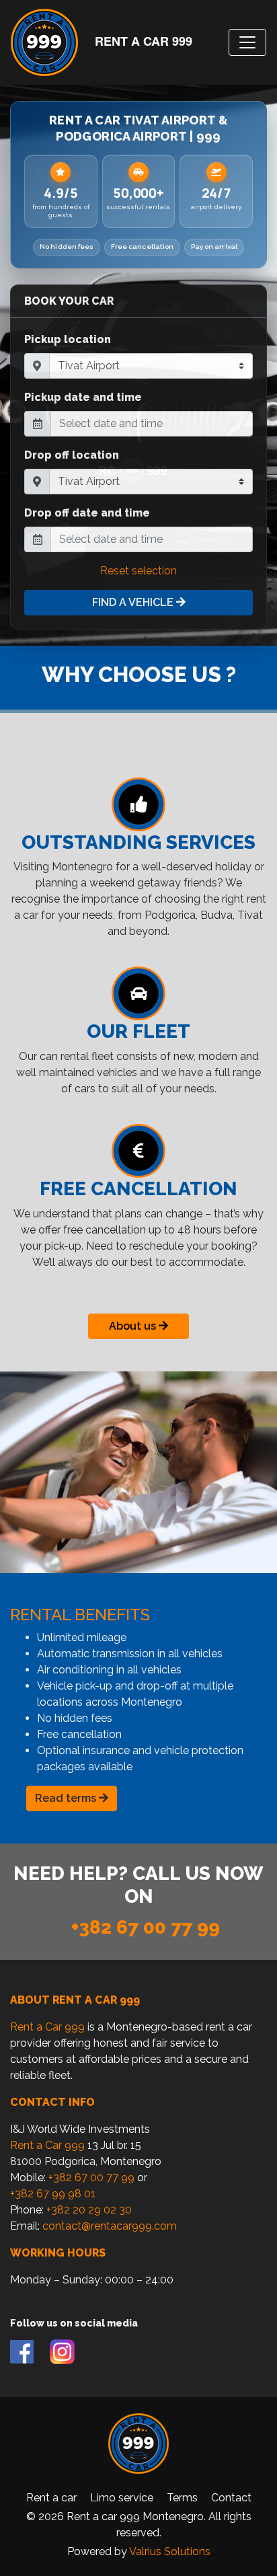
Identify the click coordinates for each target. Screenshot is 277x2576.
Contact (231, 2498)
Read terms (67, 1798)
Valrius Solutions (170, 2551)
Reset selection (138, 571)
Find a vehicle (134, 602)
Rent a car (51, 2498)
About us (134, 1326)
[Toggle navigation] (247, 42)
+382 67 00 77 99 (146, 1927)
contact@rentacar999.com (110, 2226)
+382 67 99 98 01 (53, 2194)
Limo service (122, 2498)
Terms (182, 2498)
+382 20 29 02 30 (89, 2210)
